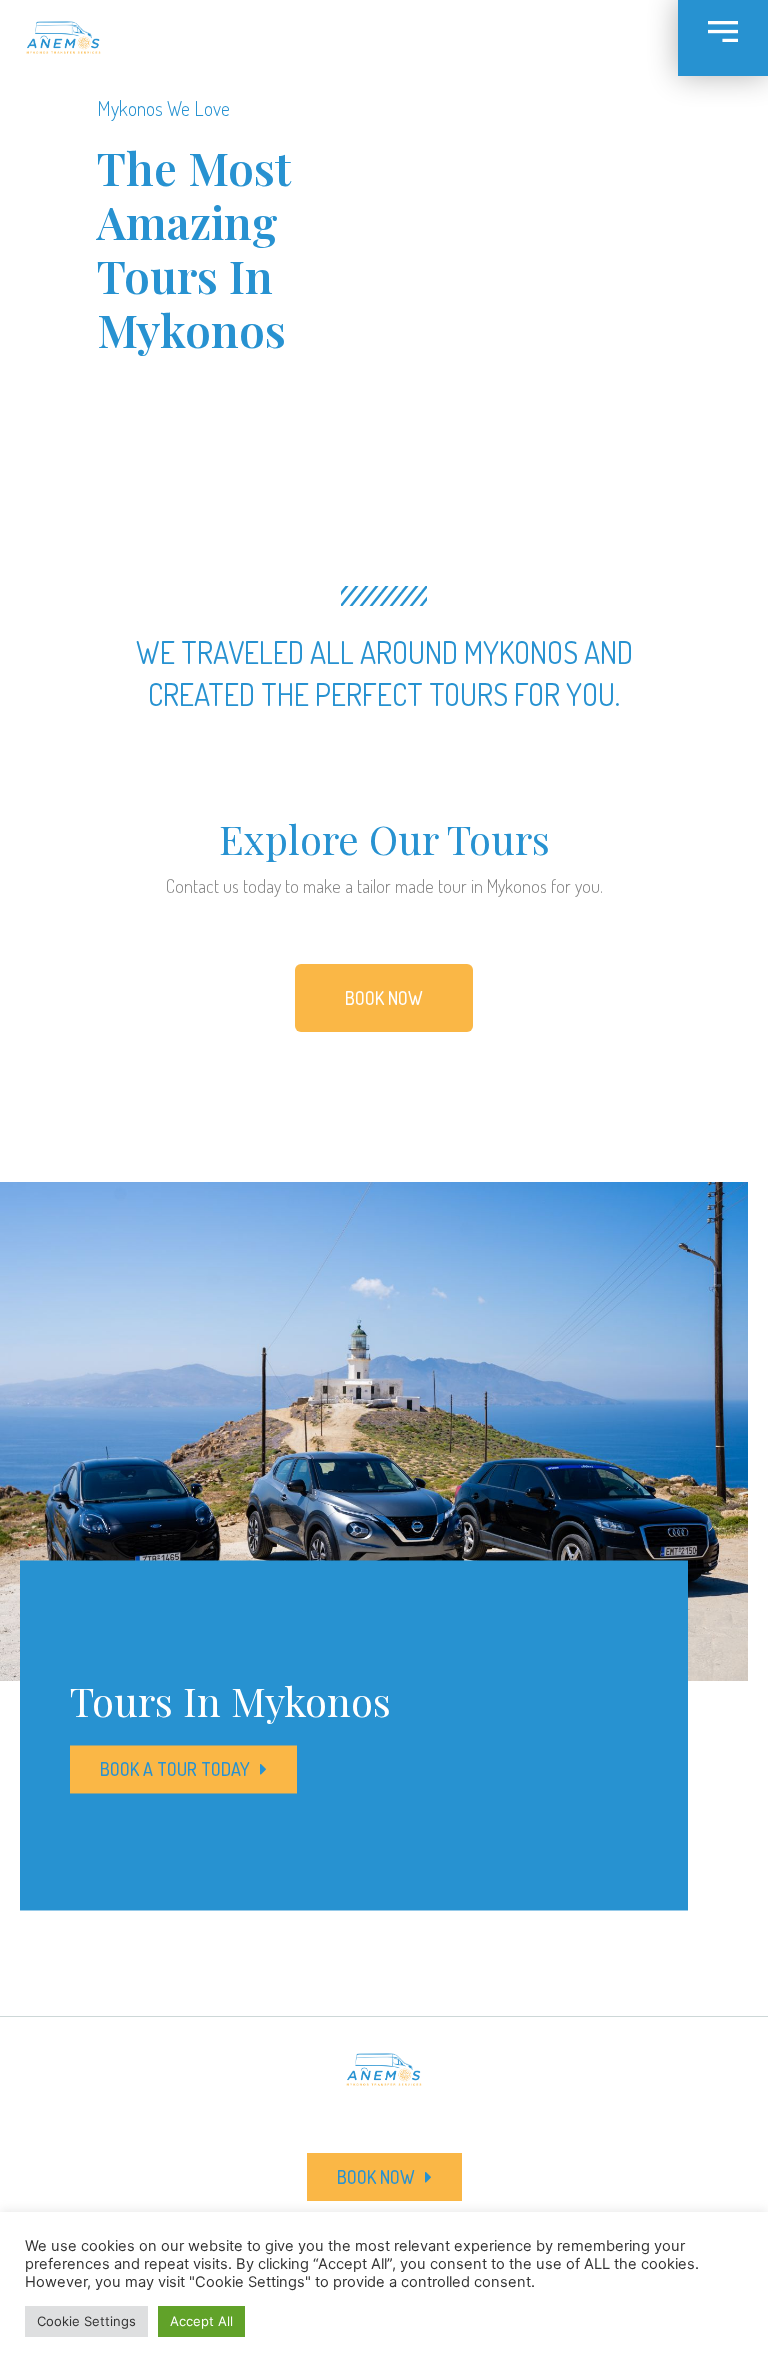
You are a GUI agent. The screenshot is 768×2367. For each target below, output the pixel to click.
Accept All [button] (201, 2321)
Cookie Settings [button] (86, 2321)
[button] (384, 998)
